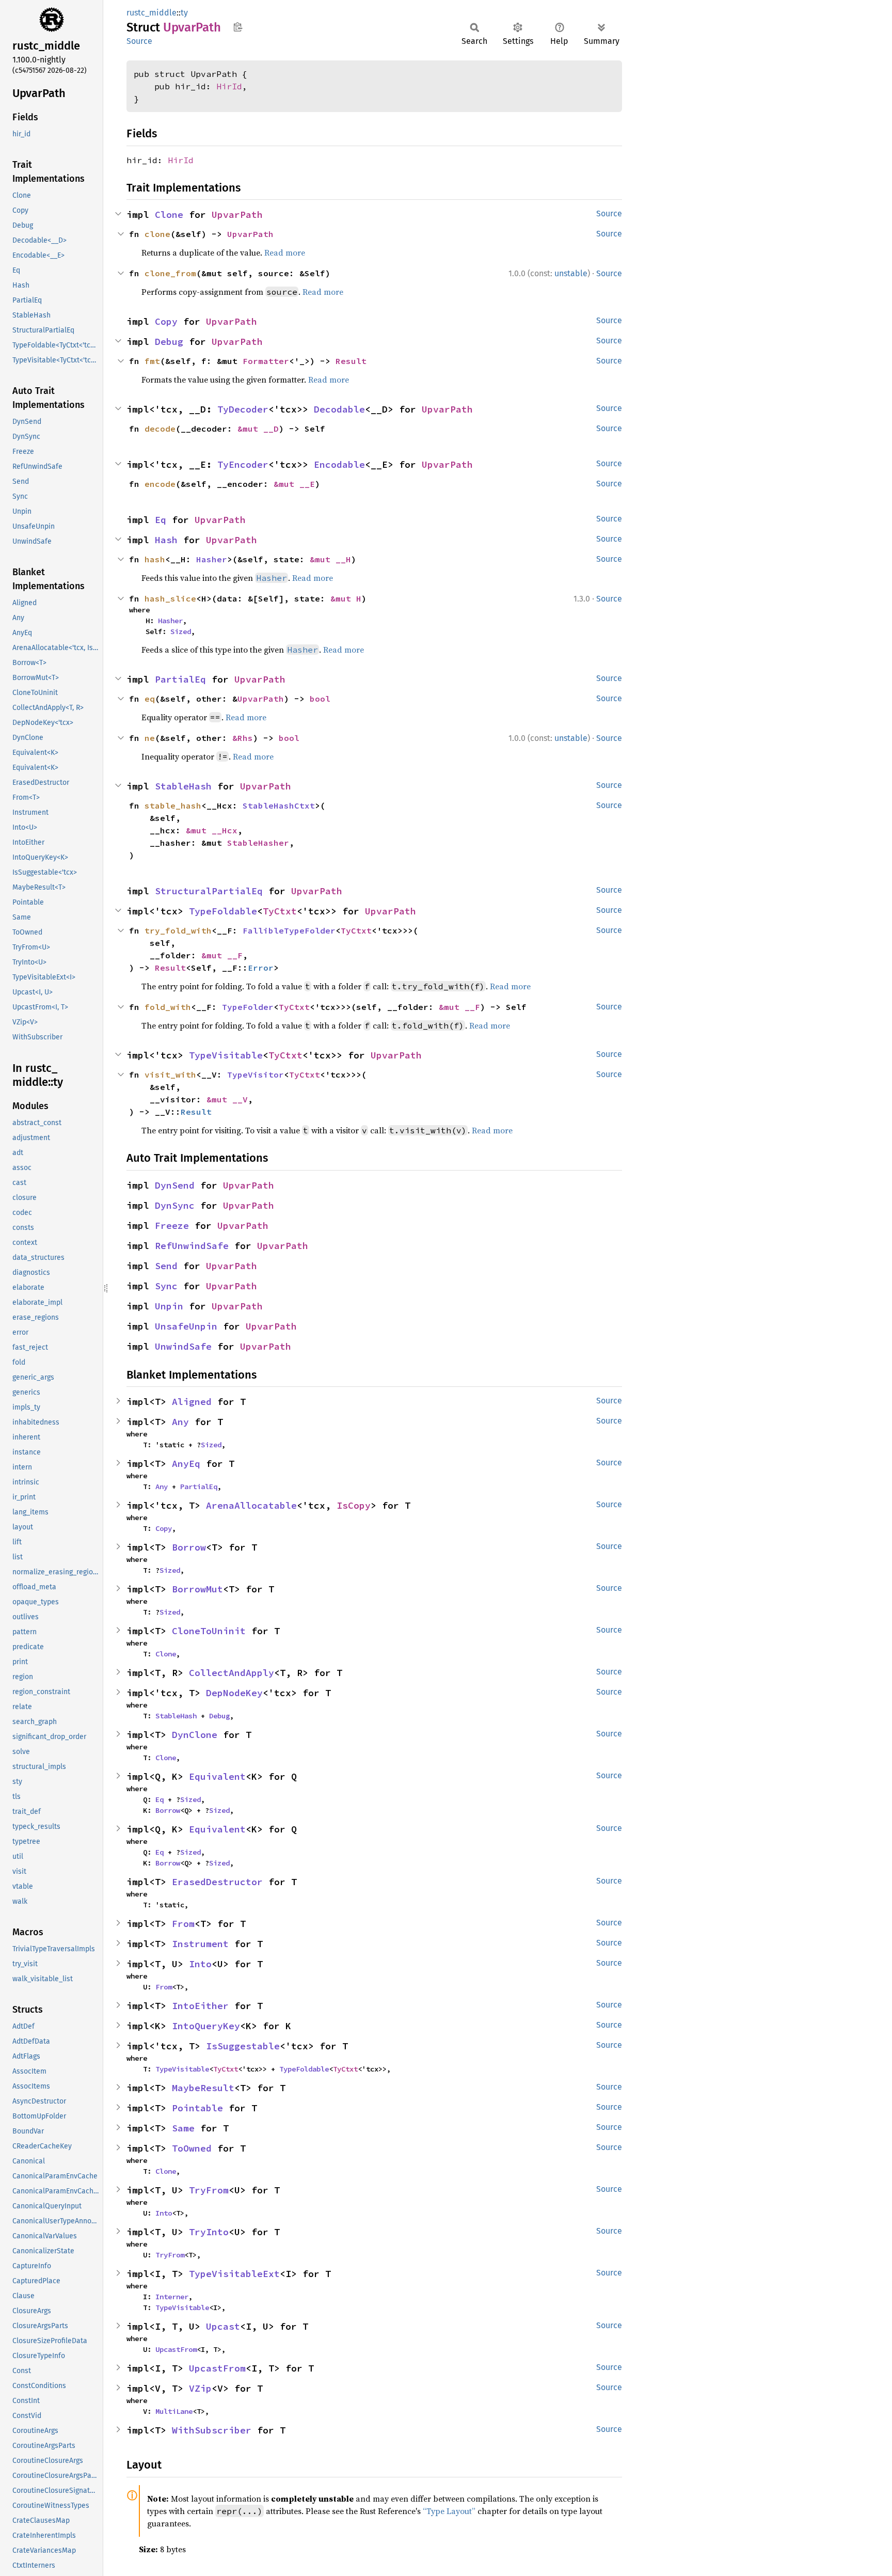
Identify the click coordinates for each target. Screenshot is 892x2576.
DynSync (175, 1205)
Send (166, 1266)
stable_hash (173, 805)
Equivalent (217, 1776)
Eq (161, 520)
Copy (166, 321)
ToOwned (192, 2148)
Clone (169, 215)
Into (200, 1964)
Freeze (172, 1226)
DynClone (195, 1735)
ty (184, 13)
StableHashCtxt (279, 805)
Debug (169, 342)
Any (180, 1422)
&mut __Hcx (212, 830)
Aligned (192, 1402)
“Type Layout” (449, 2511)
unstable (571, 273)
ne (150, 738)
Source (139, 41)
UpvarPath (237, 215)
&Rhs (243, 738)
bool (320, 699)
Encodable (339, 464)
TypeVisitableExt (234, 2274)
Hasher (212, 559)
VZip (200, 2388)
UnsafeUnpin (186, 1326)
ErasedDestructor (217, 1882)
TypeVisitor (256, 1074)
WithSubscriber (212, 2430)
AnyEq (186, 1464)
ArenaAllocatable (251, 1505)
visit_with (170, 1074)
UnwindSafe (183, 1346)
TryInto (209, 2232)
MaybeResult (203, 2088)
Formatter (266, 361)
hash (155, 559)
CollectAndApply (232, 1673)
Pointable (197, 2108)
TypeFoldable (223, 911)
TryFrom (209, 2190)
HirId (229, 86)
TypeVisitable (226, 1055)
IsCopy (354, 1505)
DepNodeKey (234, 1693)
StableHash (183, 786)
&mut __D (258, 429)
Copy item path (238, 27)
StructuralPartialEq (209, 891)
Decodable (339, 409)
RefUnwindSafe (192, 1246)
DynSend (175, 1185)
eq (150, 699)
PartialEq (180, 679)
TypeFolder (248, 1007)
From (183, 1924)
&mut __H (330, 559)
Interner (172, 2297)
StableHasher (258, 843)
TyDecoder (243, 409)
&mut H (346, 598)
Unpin (169, 1306)
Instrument (200, 1944)
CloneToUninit (209, 1631)
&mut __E (294, 484)
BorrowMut (197, 1589)
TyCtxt (280, 911)
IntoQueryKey (206, 2026)
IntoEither (200, 2006)
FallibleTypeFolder (289, 930)
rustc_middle (152, 13)
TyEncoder (243, 464)
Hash (166, 540)
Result (351, 361)
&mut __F (222, 955)
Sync (166, 1286)
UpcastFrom (176, 2349)
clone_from (170, 273)
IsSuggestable (243, 2046)
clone (157, 234)
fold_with (168, 1007)
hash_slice (170, 598)
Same (183, 2128)
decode (160, 429)
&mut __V (227, 1099)
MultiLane (174, 2411)
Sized (181, 631)
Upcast (223, 2326)
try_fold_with (178, 930)
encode (160, 484)
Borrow (189, 1547)
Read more (285, 252)
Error (261, 968)
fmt (152, 361)
